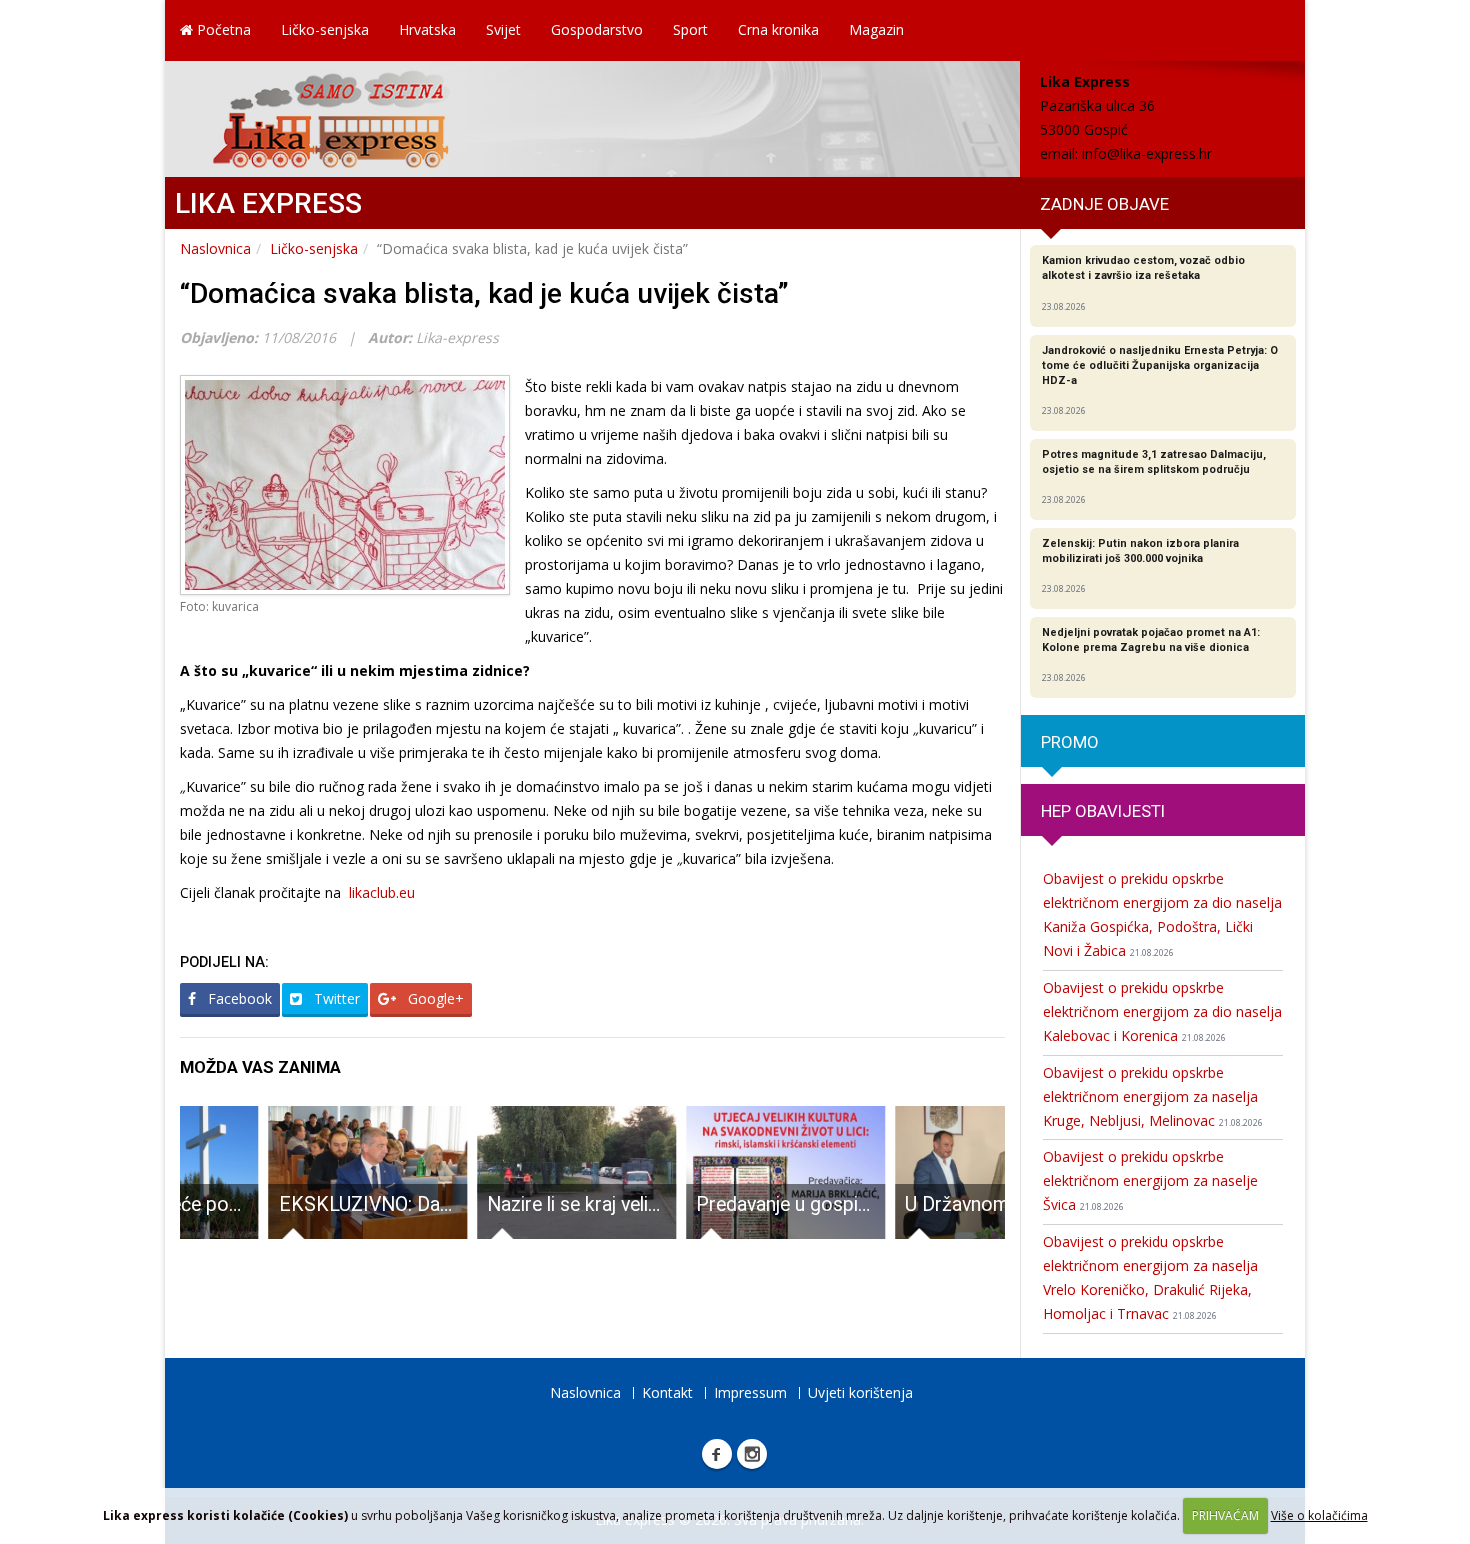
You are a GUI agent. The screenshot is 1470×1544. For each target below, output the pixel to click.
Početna (222, 29)
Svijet (503, 29)
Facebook (238, 998)
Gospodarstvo (597, 29)
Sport (690, 29)
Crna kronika (778, 29)
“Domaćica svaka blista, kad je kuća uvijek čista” (484, 293)
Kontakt (667, 1392)
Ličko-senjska (325, 29)
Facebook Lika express (717, 1454)
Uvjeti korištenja (860, 1392)
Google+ (434, 998)
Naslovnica (215, 248)
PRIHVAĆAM (1225, 1515)
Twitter (335, 998)
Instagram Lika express (752, 1454)
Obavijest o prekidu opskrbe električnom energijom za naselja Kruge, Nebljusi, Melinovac (1153, 1096)
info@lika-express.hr (1147, 153)
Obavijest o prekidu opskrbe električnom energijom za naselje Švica (1150, 1180)
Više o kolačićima (1319, 1515)
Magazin (876, 29)
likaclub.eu (382, 892)
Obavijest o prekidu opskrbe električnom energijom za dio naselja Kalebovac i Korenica (1162, 1011)
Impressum (750, 1392)
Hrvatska (427, 29)
